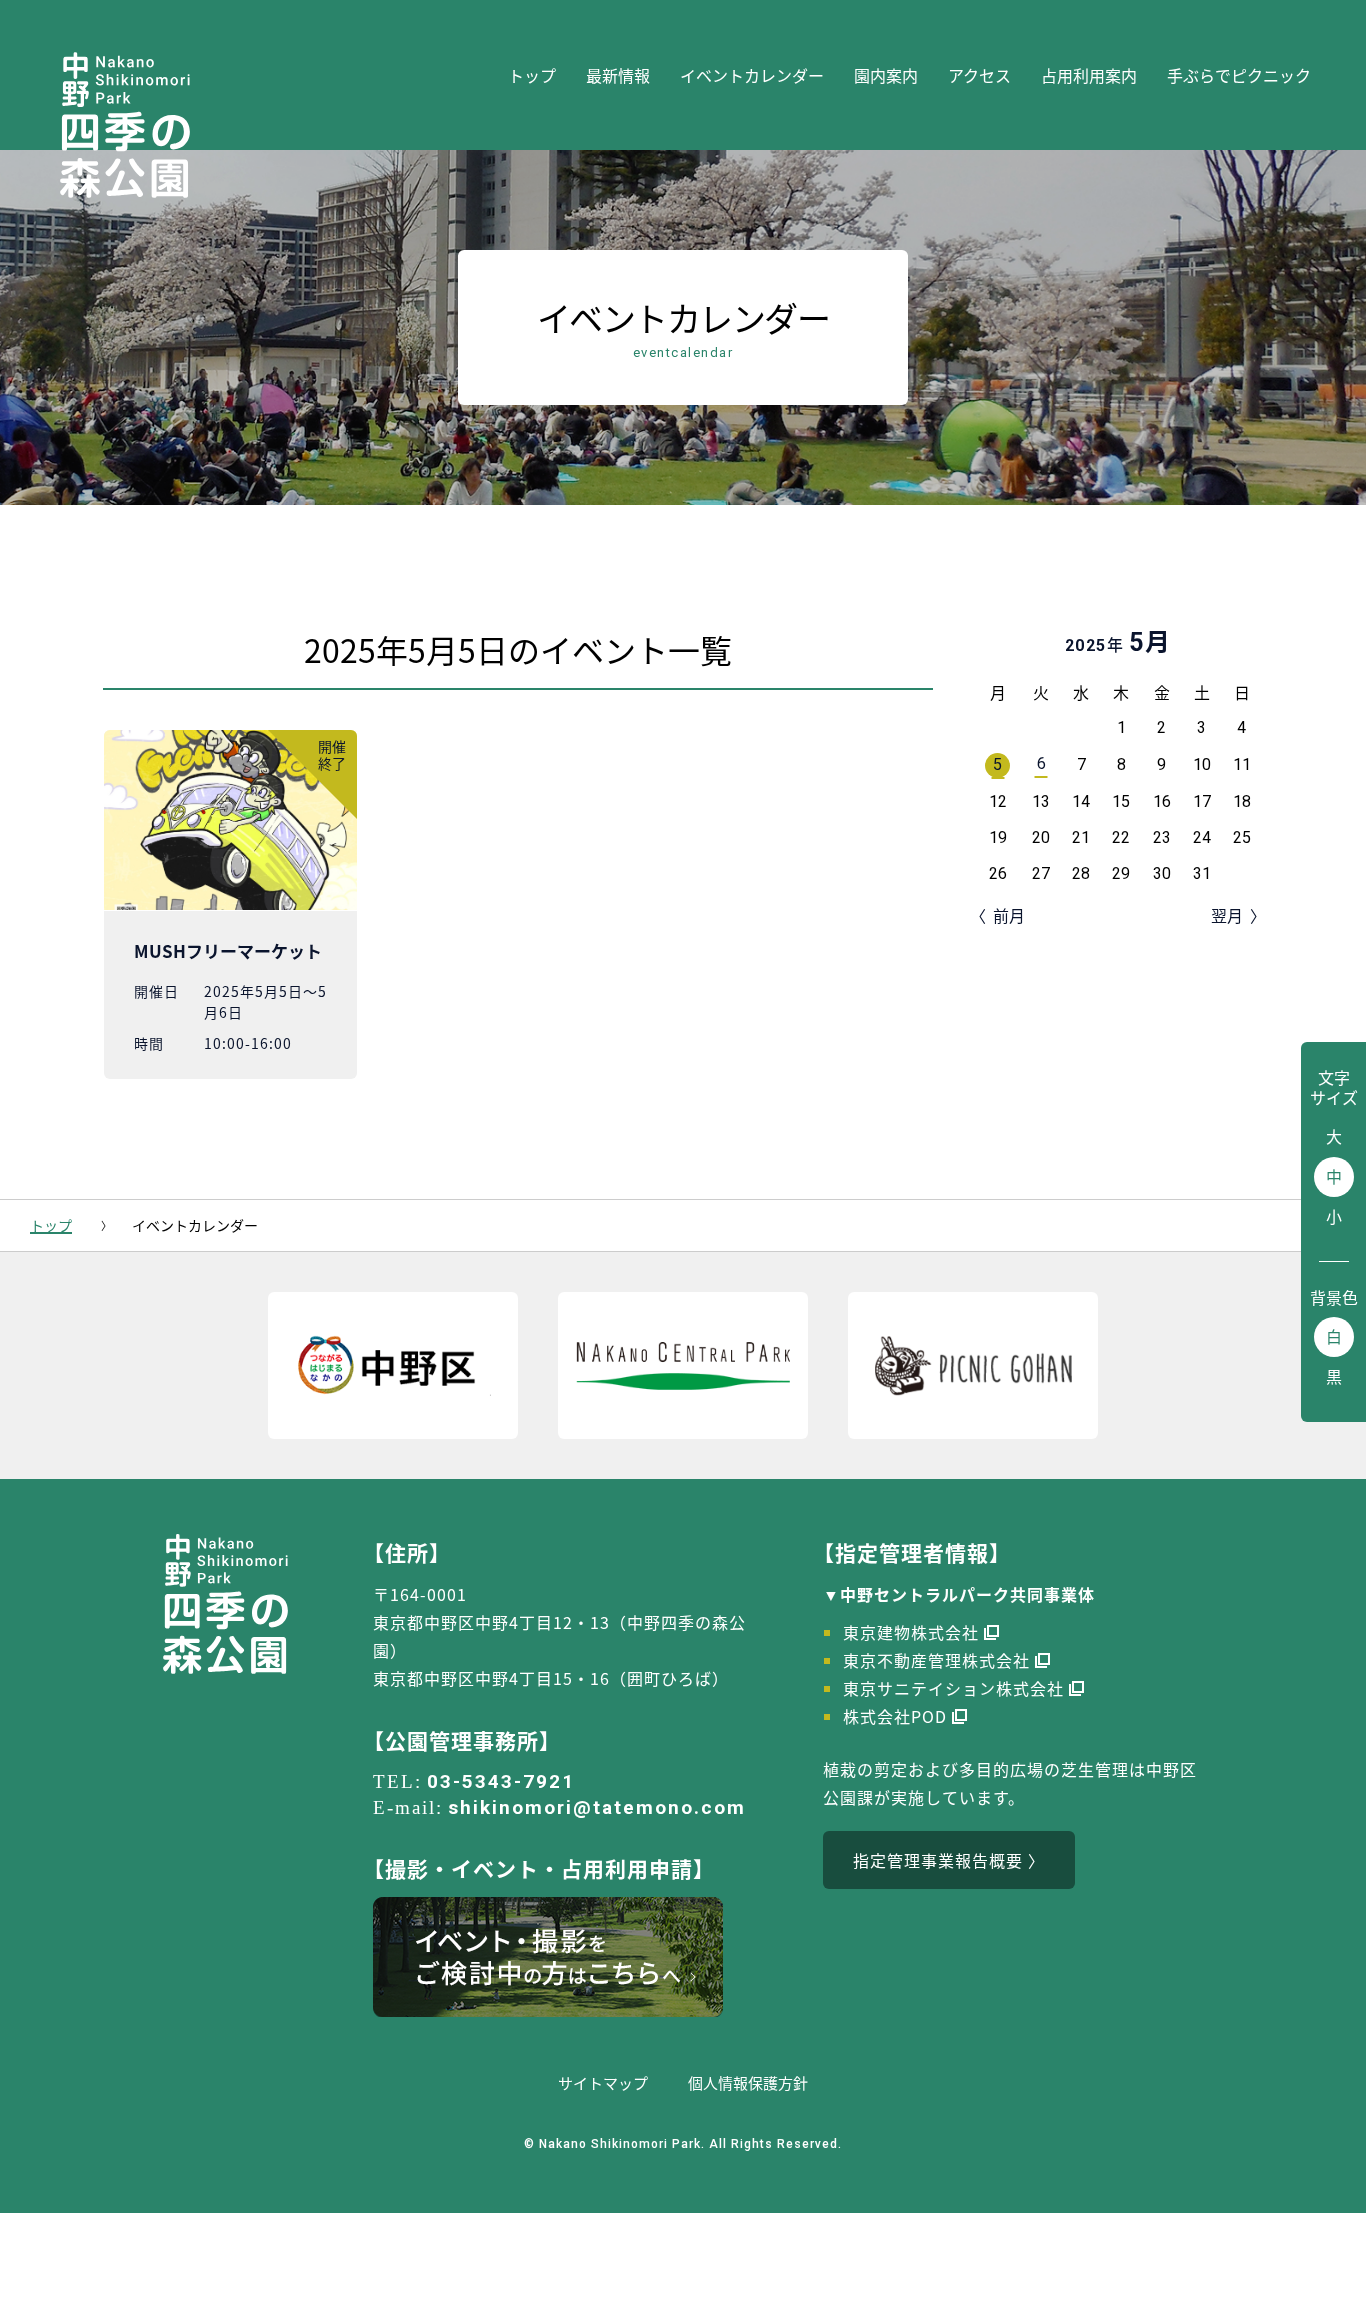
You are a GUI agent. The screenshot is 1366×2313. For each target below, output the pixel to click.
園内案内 (886, 75)
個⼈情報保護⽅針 (748, 2082)
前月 (1009, 915)
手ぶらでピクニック (1239, 75)
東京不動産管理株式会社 (936, 1660)
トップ (532, 75)
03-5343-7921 (501, 1781)
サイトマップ (603, 2082)
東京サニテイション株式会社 (953, 1688)
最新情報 (618, 75)
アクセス (979, 75)
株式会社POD (895, 1716)
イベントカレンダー (752, 75)
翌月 (1227, 915)
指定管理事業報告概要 (938, 1860)
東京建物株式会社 (911, 1632)
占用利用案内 (1089, 75)
